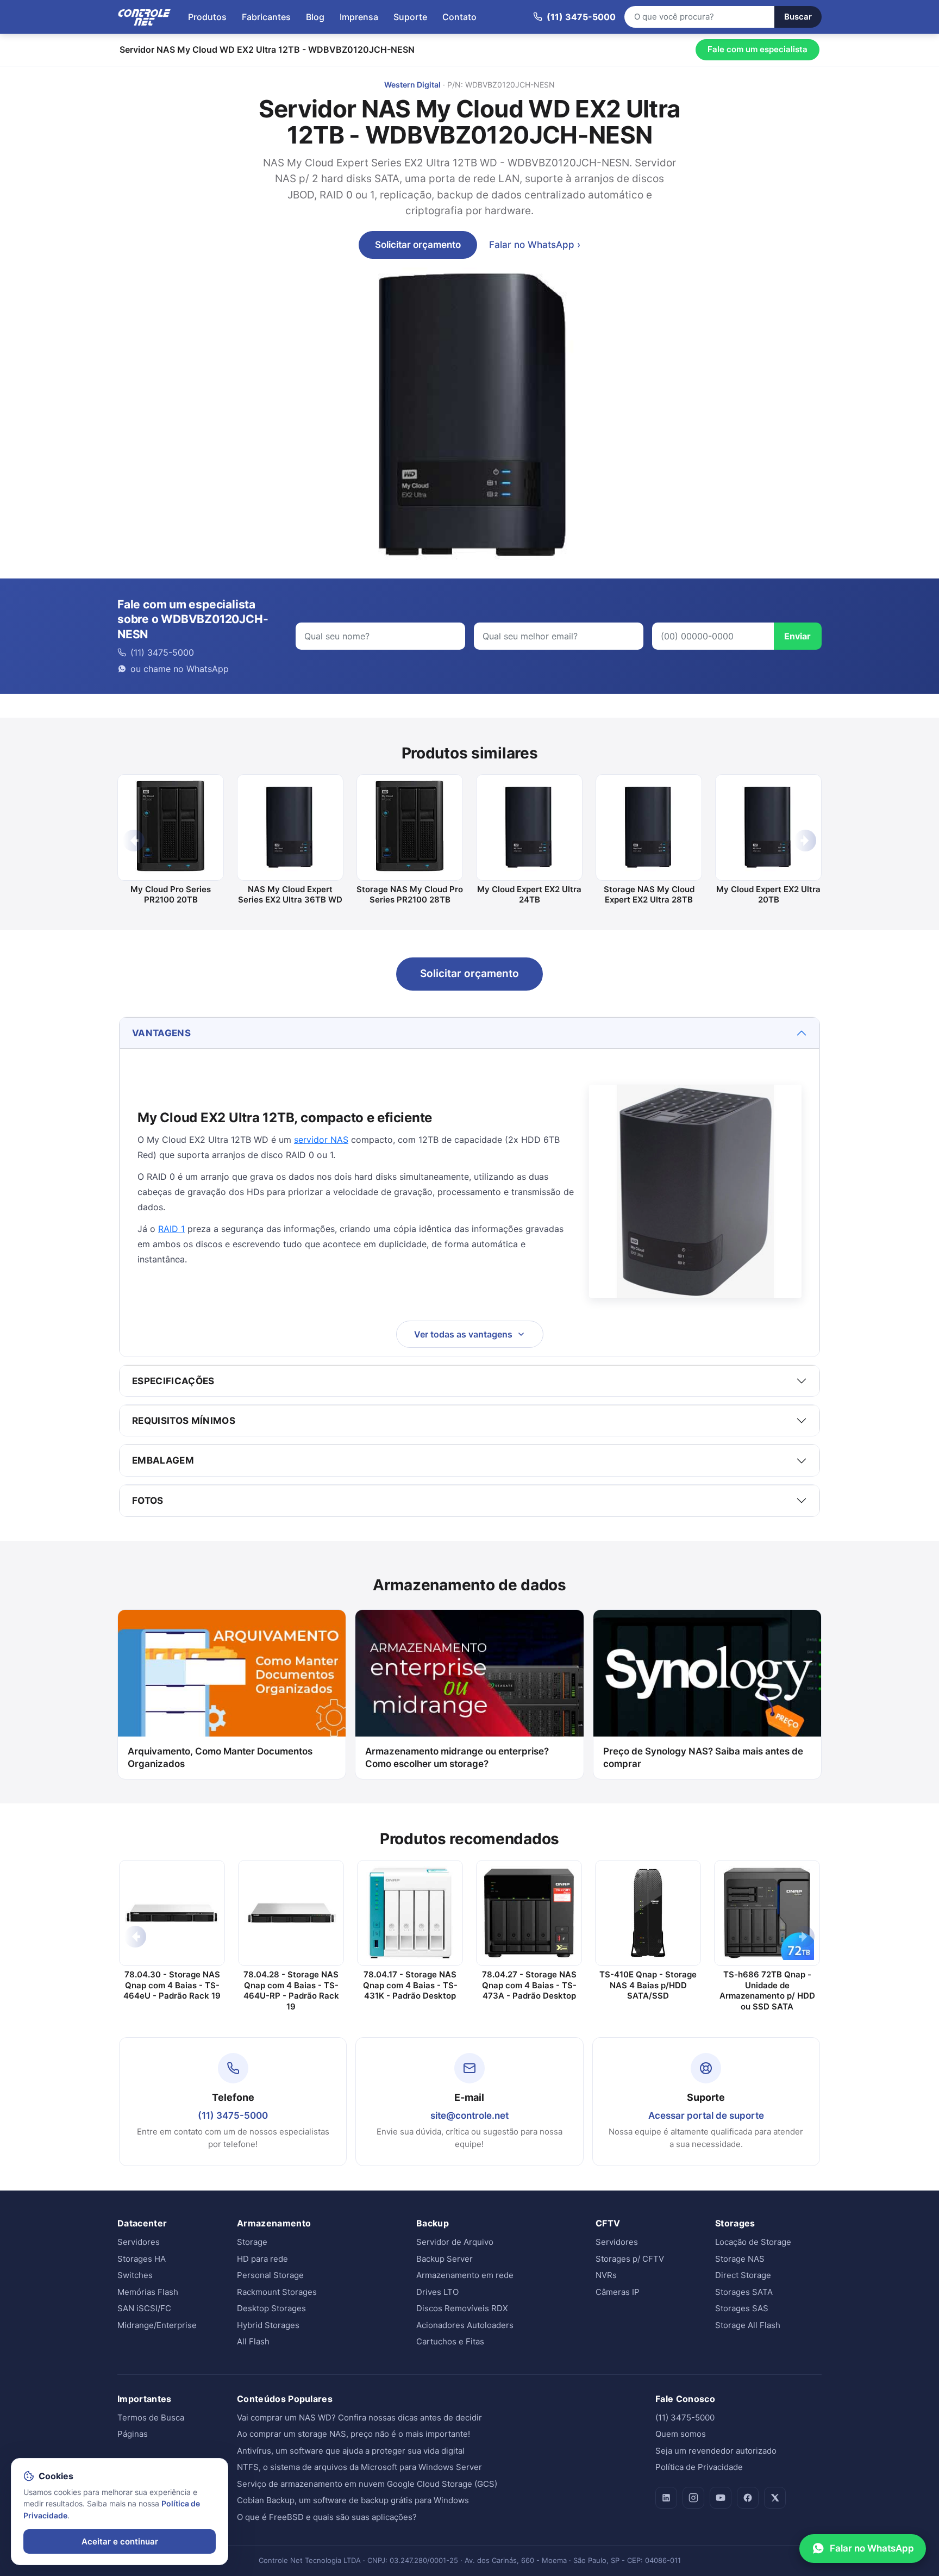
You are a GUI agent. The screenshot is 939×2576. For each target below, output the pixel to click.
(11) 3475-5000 (233, 2115)
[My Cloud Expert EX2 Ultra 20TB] (768, 827)
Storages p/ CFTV (630, 2259)
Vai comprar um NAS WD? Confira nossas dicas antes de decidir (359, 2418)
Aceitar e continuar (120, 2541)
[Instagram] (693, 2498)
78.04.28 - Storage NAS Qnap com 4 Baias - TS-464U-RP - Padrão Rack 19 (291, 1990)
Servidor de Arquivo (455, 2242)
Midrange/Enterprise (157, 2325)
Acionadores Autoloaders (465, 2325)
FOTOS (148, 1501)
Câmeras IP (618, 2292)
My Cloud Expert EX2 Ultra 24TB (529, 895)
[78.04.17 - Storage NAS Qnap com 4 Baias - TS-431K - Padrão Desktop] (410, 1913)
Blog (315, 17)
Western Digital (412, 85)
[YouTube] (721, 2498)
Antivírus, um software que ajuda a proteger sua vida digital (351, 2451)
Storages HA (142, 2259)
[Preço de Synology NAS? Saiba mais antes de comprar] (707, 1673)
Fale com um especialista (758, 49)
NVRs (606, 2275)
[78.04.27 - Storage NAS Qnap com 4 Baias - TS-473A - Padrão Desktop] (529, 1913)
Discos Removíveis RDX (462, 2308)
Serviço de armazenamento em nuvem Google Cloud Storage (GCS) (367, 2484)
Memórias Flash (148, 2292)
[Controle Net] (145, 17)
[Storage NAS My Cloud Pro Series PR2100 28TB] (410, 827)
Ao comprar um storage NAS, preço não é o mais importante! (353, 2434)
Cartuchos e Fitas (450, 2341)
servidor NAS (321, 1140)
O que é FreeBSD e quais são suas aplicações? (327, 2517)
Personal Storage (270, 2275)
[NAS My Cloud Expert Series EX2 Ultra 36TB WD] (290, 827)
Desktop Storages (271, 2308)
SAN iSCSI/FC (144, 2308)
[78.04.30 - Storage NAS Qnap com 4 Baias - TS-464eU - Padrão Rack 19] (172, 1913)
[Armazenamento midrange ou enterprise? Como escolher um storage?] (469, 1673)
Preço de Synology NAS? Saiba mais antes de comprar (703, 1757)
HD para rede (262, 2259)
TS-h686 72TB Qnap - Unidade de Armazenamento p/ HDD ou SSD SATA (767, 1990)
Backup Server (445, 2259)
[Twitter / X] (775, 2498)
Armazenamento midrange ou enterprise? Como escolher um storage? (457, 1757)
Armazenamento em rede (465, 2275)
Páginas (133, 2434)
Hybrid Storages (268, 2325)
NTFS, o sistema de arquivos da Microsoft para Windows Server (359, 2467)
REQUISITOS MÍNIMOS (184, 1421)
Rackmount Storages (277, 2292)
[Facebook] (748, 2498)
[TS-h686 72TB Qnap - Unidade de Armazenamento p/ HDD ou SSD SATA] (767, 1913)
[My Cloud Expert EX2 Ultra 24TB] (529, 827)
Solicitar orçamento (418, 245)
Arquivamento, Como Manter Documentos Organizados (220, 1757)
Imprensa (359, 17)
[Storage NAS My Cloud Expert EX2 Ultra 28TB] (649, 827)
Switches (135, 2275)
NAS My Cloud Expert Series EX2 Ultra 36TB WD (290, 895)
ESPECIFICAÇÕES (173, 1381)
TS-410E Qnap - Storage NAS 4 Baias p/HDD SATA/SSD (648, 1985)
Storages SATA (744, 2292)
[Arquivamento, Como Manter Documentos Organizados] (232, 1673)
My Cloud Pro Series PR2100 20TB (171, 895)
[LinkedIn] (666, 2498)
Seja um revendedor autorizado (716, 2451)
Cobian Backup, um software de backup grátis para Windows (353, 2500)
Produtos (207, 17)
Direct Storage (743, 2275)
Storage (252, 2242)
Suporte (410, 17)
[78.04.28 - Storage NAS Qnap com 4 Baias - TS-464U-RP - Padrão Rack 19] (291, 1913)
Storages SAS (742, 2308)
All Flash (253, 2341)
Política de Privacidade (699, 2467)
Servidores (139, 2242)
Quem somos (681, 2434)
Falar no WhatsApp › (535, 245)
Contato (459, 17)
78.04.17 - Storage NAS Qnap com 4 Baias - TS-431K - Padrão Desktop (410, 1985)
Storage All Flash (748, 2325)
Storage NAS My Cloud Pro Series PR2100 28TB (410, 895)
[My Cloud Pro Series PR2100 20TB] (171, 827)
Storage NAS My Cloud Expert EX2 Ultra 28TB (649, 895)
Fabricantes (266, 17)
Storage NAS (740, 2259)
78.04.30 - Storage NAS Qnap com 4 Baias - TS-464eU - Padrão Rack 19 (172, 1985)
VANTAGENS (161, 1033)
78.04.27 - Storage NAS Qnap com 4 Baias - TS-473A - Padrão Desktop (529, 1985)
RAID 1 (171, 1229)
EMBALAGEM (163, 1460)
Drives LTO (437, 2292)
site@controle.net (469, 2115)
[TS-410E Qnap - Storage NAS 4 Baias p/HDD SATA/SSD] (648, 1913)
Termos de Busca (151, 2418)
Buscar (798, 17)
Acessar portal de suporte (706, 2115)
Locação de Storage (753, 2242)
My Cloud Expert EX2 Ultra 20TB (768, 895)
